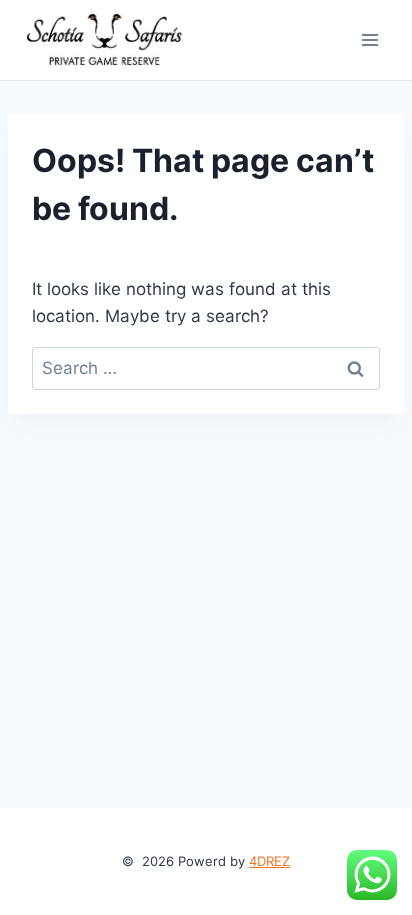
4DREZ (269, 861)
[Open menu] (369, 39)
